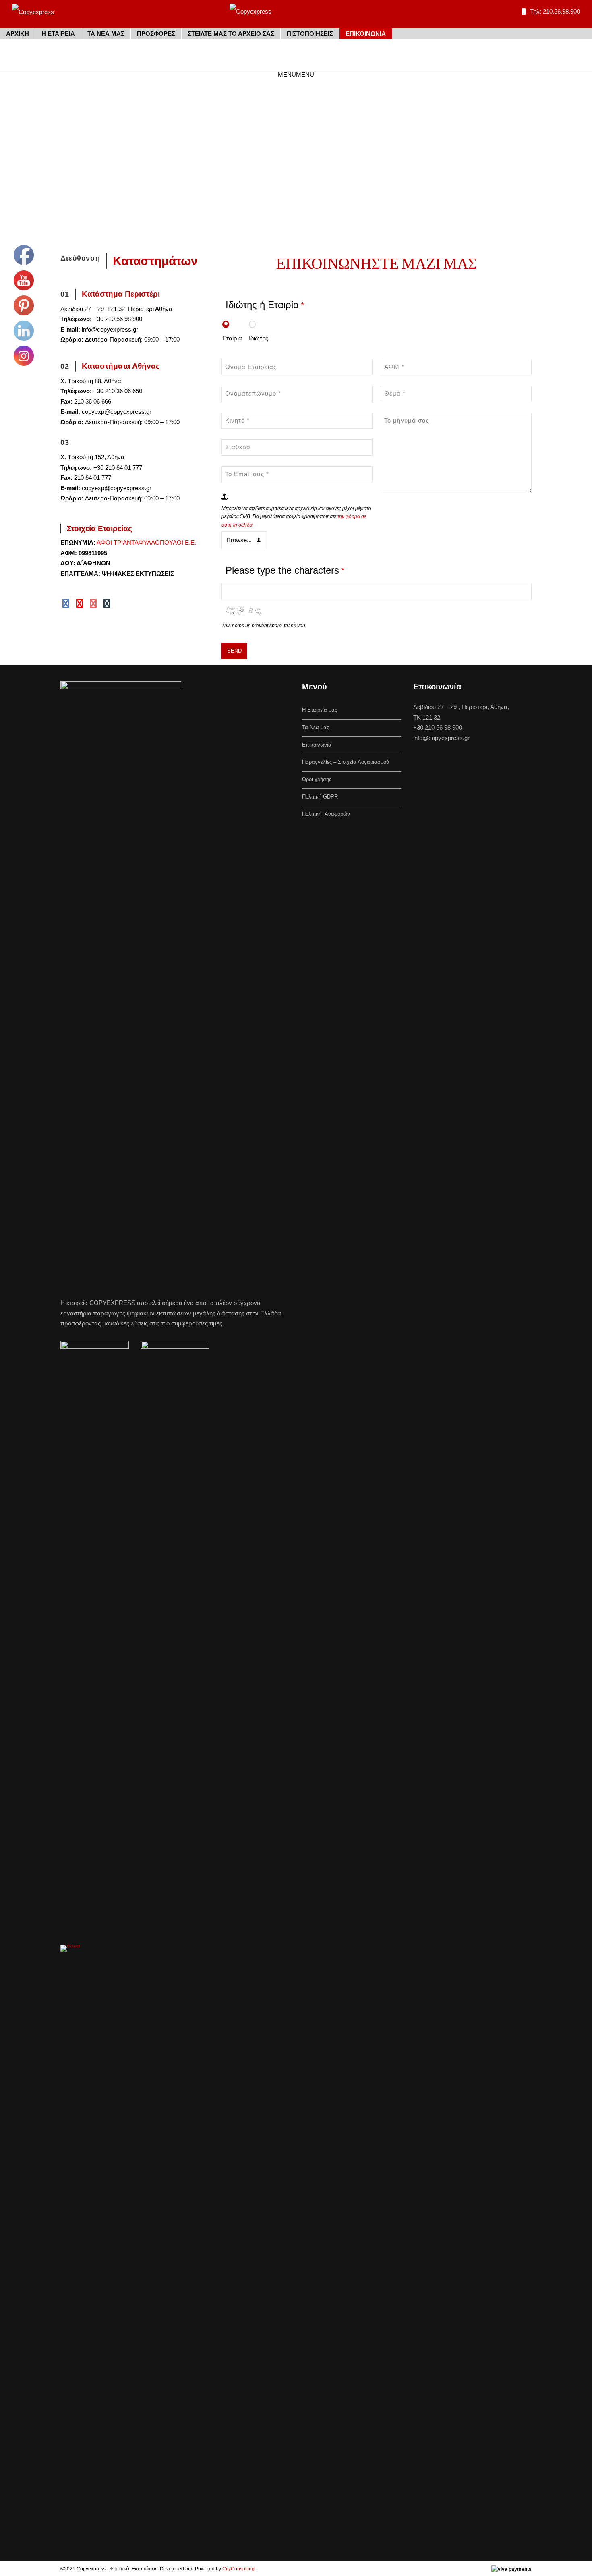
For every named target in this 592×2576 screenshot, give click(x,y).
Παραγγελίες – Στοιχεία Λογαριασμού (346, 762)
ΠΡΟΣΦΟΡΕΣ (156, 34)
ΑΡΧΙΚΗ (18, 34)
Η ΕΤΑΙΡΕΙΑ (58, 34)
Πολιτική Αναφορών (326, 814)
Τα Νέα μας (316, 727)
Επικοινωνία (317, 745)
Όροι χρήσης (317, 779)
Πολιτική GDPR (320, 797)
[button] (296, 74)
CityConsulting (238, 2569)
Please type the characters (285, 570)
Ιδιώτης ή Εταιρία (265, 305)
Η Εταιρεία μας (320, 710)
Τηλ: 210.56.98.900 (555, 11)
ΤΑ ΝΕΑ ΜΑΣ (106, 34)
